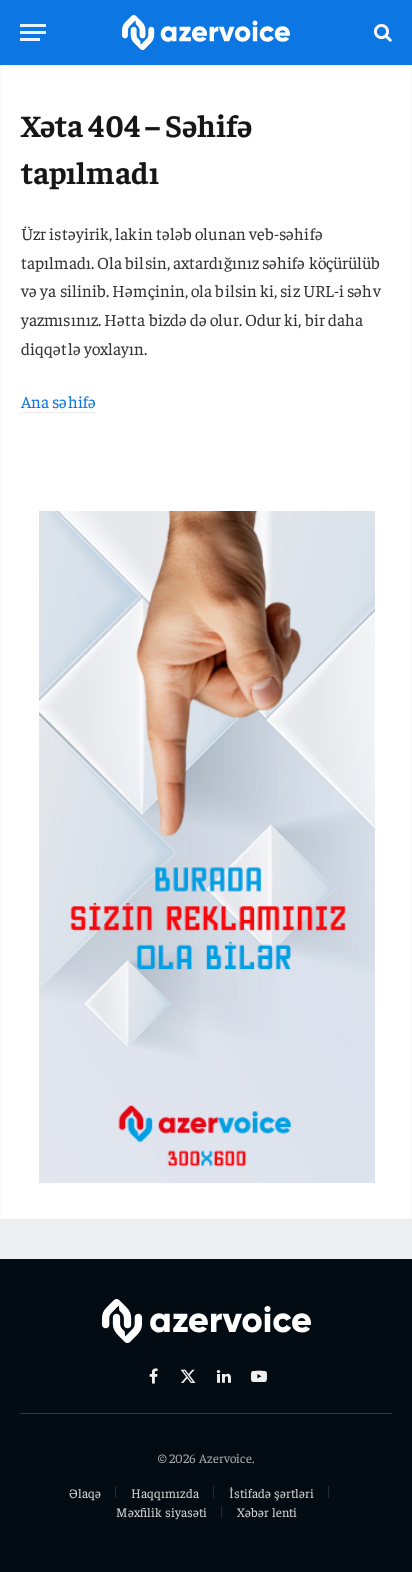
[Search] (381, 32)
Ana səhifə (58, 401)
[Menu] (33, 32)
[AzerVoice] (205, 32)
